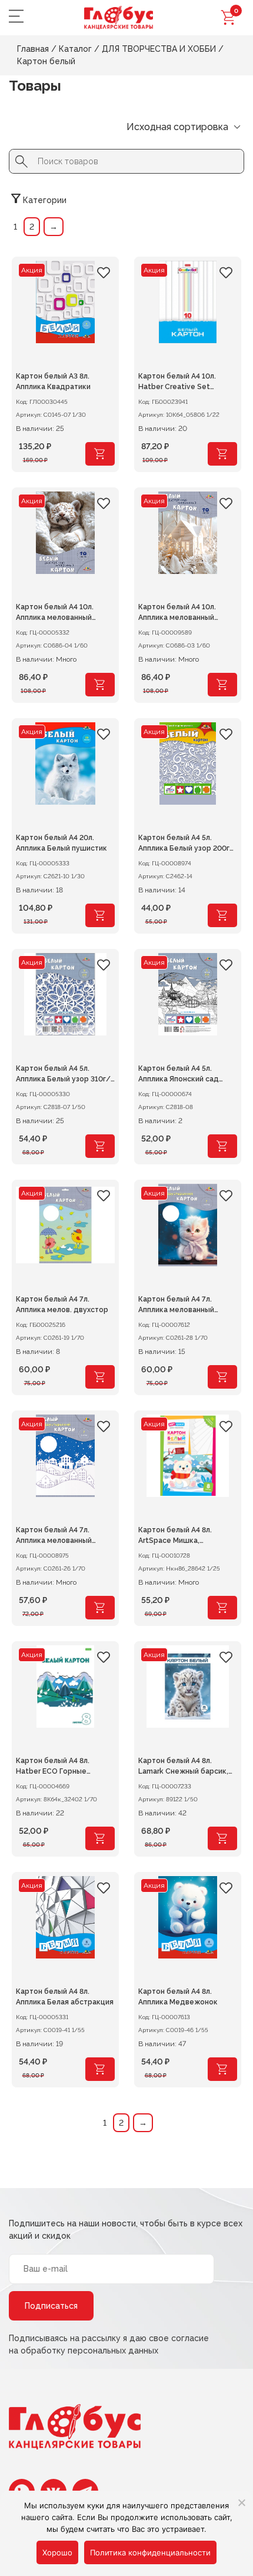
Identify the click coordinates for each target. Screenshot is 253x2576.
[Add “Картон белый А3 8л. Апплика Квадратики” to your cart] (100, 454)
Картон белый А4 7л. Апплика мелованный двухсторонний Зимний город (58, 1536)
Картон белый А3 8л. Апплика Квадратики (53, 381)
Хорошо (57, 2552)
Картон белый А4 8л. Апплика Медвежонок (178, 1997)
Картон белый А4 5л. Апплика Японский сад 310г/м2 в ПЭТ (179, 1075)
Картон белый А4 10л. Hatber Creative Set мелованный (177, 383)
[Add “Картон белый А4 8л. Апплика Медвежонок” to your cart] (222, 2069)
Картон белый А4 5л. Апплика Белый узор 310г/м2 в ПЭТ (63, 1075)
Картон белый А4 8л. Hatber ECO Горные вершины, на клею (53, 1767)
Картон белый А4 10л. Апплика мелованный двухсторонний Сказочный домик (187, 613)
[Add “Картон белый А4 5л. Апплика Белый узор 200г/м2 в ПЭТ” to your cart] (222, 915)
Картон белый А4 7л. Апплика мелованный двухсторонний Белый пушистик (179, 1306)
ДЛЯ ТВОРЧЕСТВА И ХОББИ (159, 49)
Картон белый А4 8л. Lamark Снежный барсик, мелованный (183, 1767)
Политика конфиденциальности (150, 2552)
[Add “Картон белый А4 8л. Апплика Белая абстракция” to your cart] (100, 2069)
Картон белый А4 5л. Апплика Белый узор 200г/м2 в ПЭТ (186, 844)
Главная (33, 49)
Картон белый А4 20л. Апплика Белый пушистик (61, 843)
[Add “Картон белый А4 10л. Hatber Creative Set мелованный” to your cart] (222, 454)
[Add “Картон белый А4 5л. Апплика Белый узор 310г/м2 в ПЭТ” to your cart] (100, 1146)
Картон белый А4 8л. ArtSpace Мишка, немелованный (175, 1536)
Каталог (75, 49)
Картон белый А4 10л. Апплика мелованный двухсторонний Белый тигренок (56, 613)
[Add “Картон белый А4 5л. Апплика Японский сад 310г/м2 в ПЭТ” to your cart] (222, 1146)
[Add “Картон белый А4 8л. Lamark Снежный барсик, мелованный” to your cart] (222, 1838)
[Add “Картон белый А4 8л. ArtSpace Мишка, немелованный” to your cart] (222, 1608)
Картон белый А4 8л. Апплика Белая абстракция (65, 1997)
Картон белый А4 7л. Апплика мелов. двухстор (62, 1304)
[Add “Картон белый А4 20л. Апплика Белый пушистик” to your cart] (100, 915)
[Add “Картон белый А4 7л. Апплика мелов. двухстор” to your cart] (100, 1377)
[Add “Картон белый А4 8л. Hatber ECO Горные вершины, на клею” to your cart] (100, 1838)
